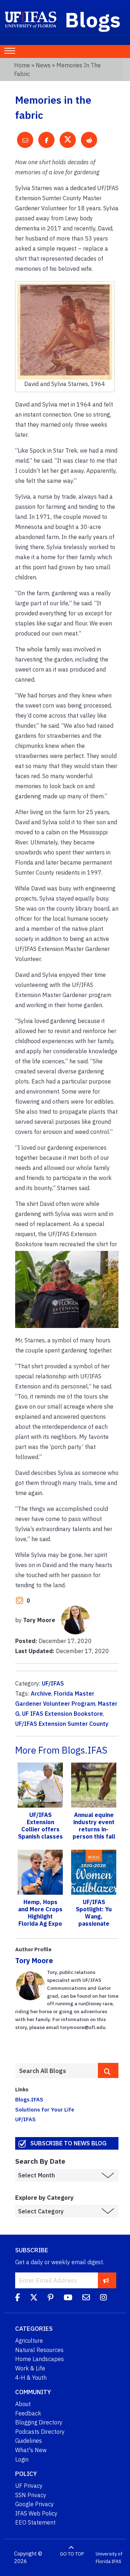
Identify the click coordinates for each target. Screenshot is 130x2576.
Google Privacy (34, 2504)
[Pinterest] (51, 2298)
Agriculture (29, 2341)
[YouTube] (68, 2298)
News (43, 65)
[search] (108, 2070)
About (23, 2404)
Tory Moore (34, 1960)
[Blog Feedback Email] (86, 2298)
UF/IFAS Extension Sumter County (62, 1724)
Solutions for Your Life (45, 2109)
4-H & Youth (31, 2378)
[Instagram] (103, 2298)
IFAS (116, 2561)
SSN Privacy (31, 2495)
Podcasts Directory (40, 2432)
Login (22, 2459)
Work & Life (30, 2368)
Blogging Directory (39, 2422)
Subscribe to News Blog (68, 2143)
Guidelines (29, 2441)
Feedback (28, 2413)
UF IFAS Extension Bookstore (62, 1714)
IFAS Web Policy (36, 2513)
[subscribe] (106, 2280)
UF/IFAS (53, 1683)
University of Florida (109, 2558)
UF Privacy (29, 2486)
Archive (41, 1693)
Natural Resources (39, 2350)
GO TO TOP (72, 2554)
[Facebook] (18, 2298)
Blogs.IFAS (29, 2099)
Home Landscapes (40, 2359)
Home (22, 65)
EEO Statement (35, 2522)
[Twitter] (34, 2298)
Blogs (93, 19)
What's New (31, 2450)
